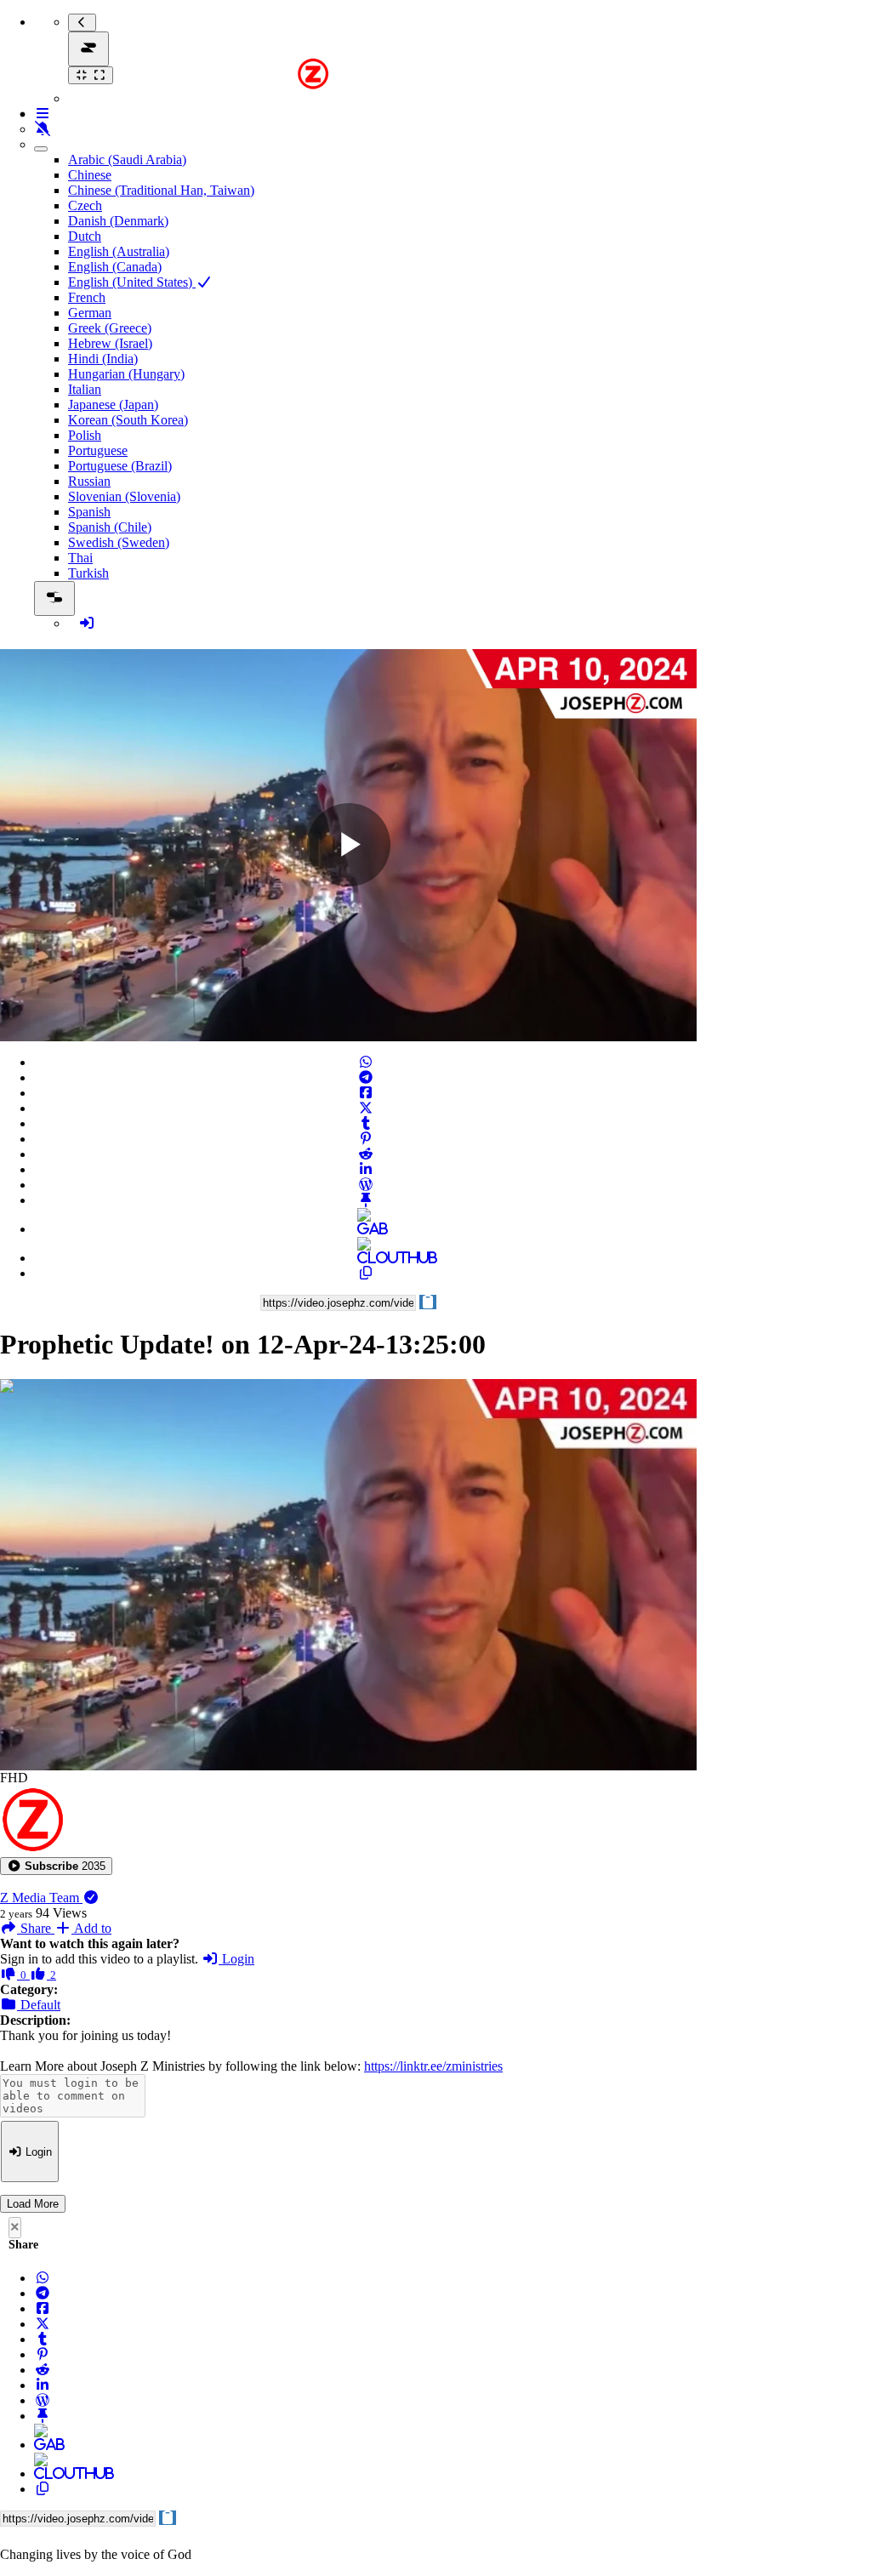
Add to (91, 1928)
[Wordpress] (366, 1185)
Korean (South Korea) (128, 420)
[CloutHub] (366, 1258)
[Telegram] (366, 1077)
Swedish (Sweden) (119, 542)
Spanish (89, 512)
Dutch (85, 236)
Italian (85, 389)
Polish (85, 435)
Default (39, 2005)
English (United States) (132, 282)
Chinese (90, 175)
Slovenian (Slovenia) (124, 496)
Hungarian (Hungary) (126, 374)
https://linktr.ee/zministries (433, 2066)
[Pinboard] (366, 1200)
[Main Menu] (88, 49)
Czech (85, 205)
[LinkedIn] (366, 1169)
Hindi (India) (103, 359)
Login (236, 1959)
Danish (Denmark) (118, 221)
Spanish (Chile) (110, 527)
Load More (33, 2204)
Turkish (88, 573)
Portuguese (98, 450)
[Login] (87, 623)
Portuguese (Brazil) (120, 466)
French (87, 297)
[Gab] (366, 1229)
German (90, 313)
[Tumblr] (366, 1123)
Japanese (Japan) (113, 405)
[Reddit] (366, 1154)
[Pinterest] (366, 1139)
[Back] (82, 23)
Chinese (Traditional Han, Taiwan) (161, 190)
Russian (89, 481)
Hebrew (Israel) (110, 343)
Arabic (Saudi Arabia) (127, 160)
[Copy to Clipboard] (366, 1273)
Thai (80, 558)
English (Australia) (119, 251)
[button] (56, 1866)
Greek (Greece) (110, 328)
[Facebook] (366, 1093)
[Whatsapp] (366, 1062)
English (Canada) (115, 267)
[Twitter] (366, 1108)
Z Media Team (41, 1898)
